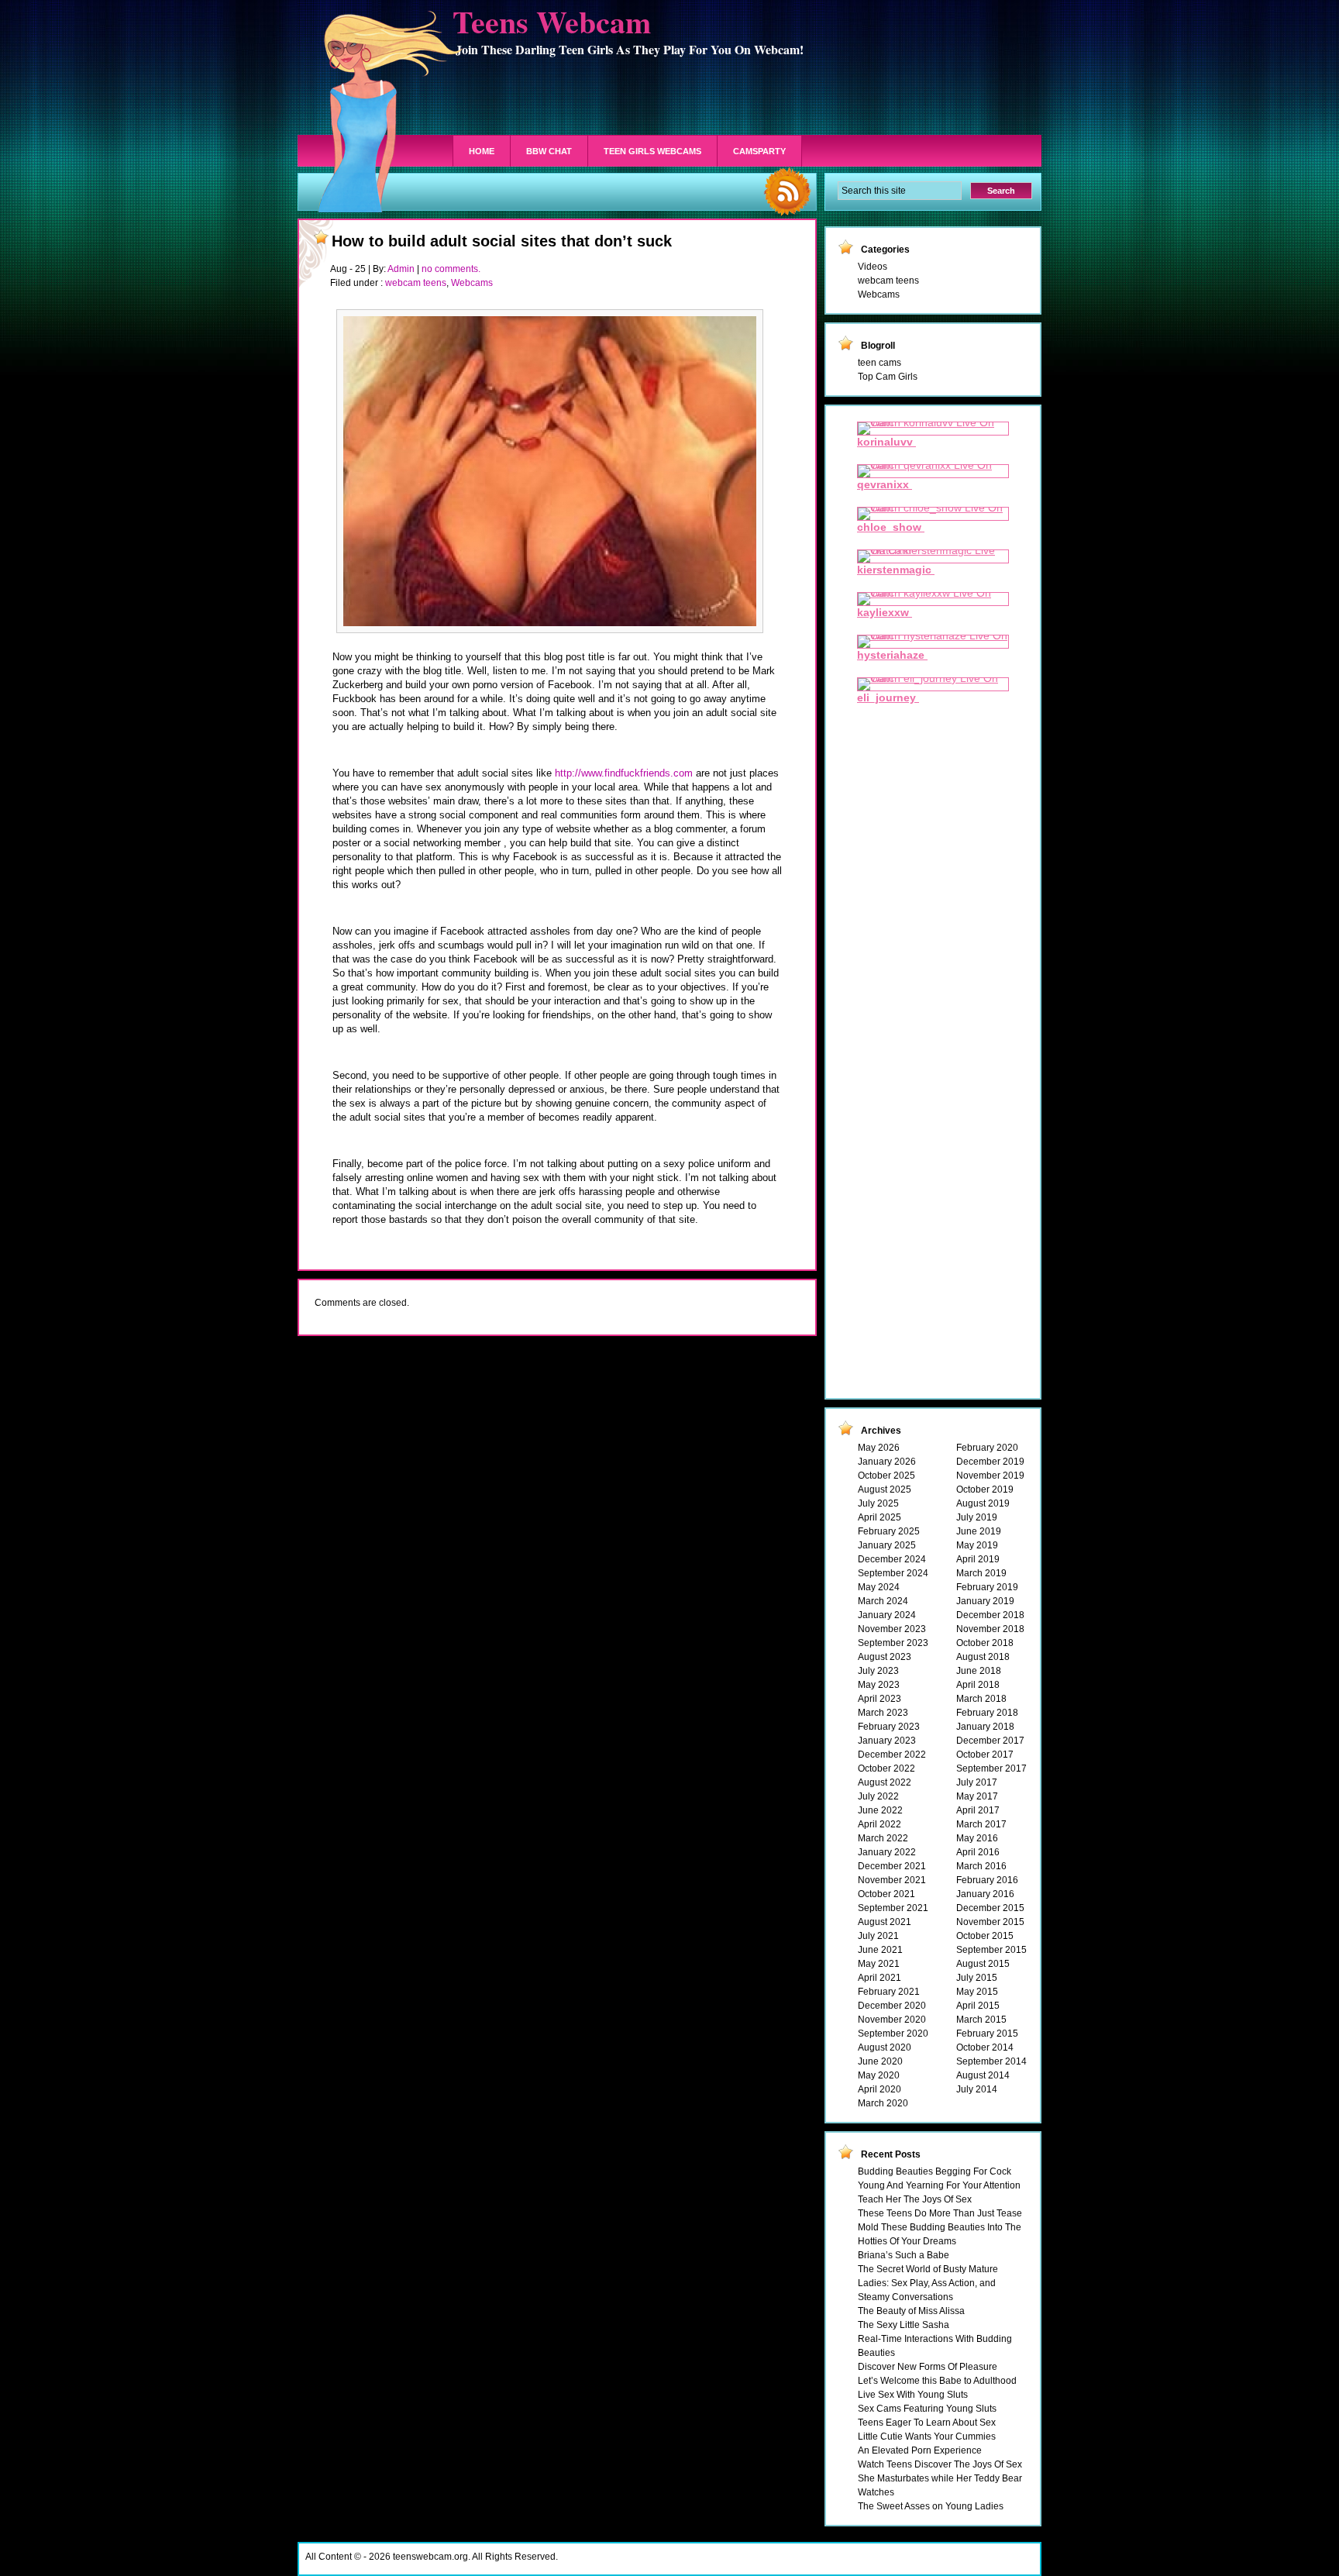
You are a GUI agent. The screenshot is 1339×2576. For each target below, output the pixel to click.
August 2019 (983, 1503)
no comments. (451, 269)
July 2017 (977, 1782)
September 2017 (991, 1768)
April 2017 (978, 1810)
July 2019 (977, 1517)
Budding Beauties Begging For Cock (935, 2171)
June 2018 (979, 1671)
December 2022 (892, 1755)
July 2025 (878, 1503)
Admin (401, 269)
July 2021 (878, 1936)
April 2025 (879, 1517)
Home (482, 151)
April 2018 (978, 1685)
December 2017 (990, 1741)
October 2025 (886, 1476)
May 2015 (977, 1992)
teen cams (879, 363)
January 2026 (887, 1462)
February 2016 (987, 1880)
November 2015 (990, 1922)
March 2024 (883, 1601)
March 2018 (981, 1699)
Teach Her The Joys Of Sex (915, 2199)
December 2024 (892, 1559)
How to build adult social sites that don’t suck (502, 241)
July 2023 (878, 1671)
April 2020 (879, 2089)
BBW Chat (549, 151)
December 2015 (990, 1908)
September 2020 (893, 2034)
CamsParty (759, 151)
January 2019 (985, 1601)
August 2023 (885, 1657)
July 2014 (977, 2089)
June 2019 (979, 1531)
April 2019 (978, 1559)
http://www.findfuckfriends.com (624, 773)
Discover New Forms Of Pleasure (928, 2367)
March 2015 (981, 2020)
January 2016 (985, 1894)
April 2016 (978, 1852)
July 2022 (878, 1796)
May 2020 (879, 2075)
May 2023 (879, 1685)
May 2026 (879, 1448)
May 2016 (977, 1838)
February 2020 (987, 1448)
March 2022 (883, 1838)
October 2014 (985, 2047)
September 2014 (991, 2061)
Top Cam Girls (888, 377)
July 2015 (977, 1978)
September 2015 (991, 1950)
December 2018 (990, 1615)
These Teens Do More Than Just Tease (940, 2213)
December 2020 (892, 2006)
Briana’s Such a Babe (904, 2255)
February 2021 (889, 1992)
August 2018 (983, 1657)
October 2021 (886, 1894)
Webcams (472, 283)
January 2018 (985, 1727)
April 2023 (879, 1699)
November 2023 (892, 1629)
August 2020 (885, 2047)
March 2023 (883, 1713)
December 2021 (892, 1866)
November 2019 (990, 1476)
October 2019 (985, 1489)
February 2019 (987, 1587)
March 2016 (981, 1866)
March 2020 (883, 2103)
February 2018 (987, 1713)
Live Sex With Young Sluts (913, 2395)
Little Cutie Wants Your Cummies (927, 2437)
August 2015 (983, 1964)
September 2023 (893, 1643)
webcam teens (416, 283)
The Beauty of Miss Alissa (911, 2311)
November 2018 (990, 1629)
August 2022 (885, 1782)
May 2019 (977, 1545)
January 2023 (887, 1741)
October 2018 (985, 1643)
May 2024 (879, 1587)
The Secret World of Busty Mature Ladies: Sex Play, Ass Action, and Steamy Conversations (928, 2283)
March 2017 (981, 1824)
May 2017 (977, 1796)
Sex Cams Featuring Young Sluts (927, 2409)
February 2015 (987, 2034)
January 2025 (887, 1545)
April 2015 (978, 2006)
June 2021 (880, 1950)
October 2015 (985, 1936)
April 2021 (879, 1978)
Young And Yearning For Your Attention (939, 2185)
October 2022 (886, 1768)
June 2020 (880, 2061)
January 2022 (887, 1852)
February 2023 (889, 1727)
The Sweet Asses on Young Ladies (931, 2506)
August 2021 (885, 1922)
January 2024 (887, 1615)
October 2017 (985, 1755)
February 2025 (889, 1531)
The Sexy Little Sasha (904, 2325)
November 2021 (892, 1880)
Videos (873, 267)
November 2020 (892, 2020)
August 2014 (983, 2075)
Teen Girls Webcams (652, 151)
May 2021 (879, 1964)
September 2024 (893, 1573)
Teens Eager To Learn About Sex (927, 2423)
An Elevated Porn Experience (920, 2450)
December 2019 (990, 1462)
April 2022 (879, 1824)
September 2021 (893, 1908)
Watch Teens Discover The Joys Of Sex (940, 2464)
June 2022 (880, 1810)
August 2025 (885, 1489)
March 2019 (981, 1573)
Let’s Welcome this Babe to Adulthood (937, 2381)
